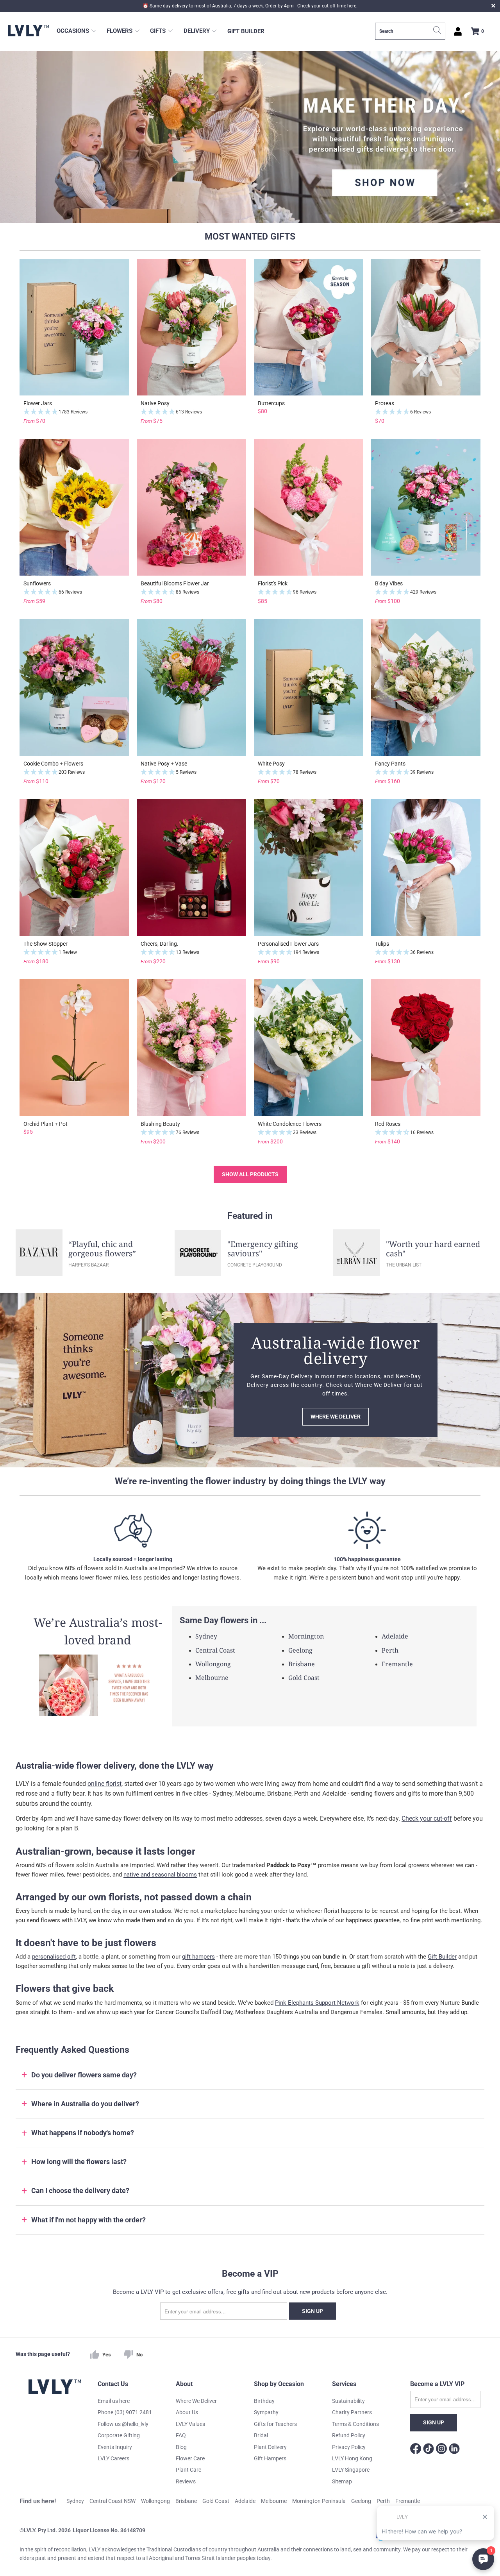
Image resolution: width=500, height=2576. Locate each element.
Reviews (186, 2481)
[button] (77, 31)
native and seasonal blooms (160, 1875)
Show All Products (250, 1174)
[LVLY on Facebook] (416, 2450)
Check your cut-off (427, 1818)
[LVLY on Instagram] (441, 2450)
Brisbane (302, 1664)
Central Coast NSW (112, 2501)
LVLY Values (190, 2424)
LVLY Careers (113, 2458)
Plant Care (188, 2470)
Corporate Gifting (119, 2435)
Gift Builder (442, 1957)
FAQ (181, 2435)
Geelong (300, 1650)
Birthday (264, 2401)
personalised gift (54, 1957)
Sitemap (342, 2481)
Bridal (261, 2435)
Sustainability (348, 2401)
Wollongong (213, 1664)
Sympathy (266, 2412)
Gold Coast (304, 1678)
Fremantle (397, 1664)
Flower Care (190, 2458)
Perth (390, 1650)
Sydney (206, 1636)
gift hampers (198, 1957)
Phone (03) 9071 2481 (125, 2412)
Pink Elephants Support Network (317, 2003)
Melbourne (212, 1678)
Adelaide (395, 1636)
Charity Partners (352, 2412)
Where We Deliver (196, 2401)
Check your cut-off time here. (327, 6)
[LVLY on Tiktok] (429, 2450)
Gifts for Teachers (275, 2424)
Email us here (114, 2401)
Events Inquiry (115, 2447)
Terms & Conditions (355, 2424)
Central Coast (215, 1650)
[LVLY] (28, 31)
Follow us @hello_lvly (123, 2424)
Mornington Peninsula (319, 2501)
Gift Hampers (270, 2458)
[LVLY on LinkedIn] (454, 2450)
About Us (187, 2412)
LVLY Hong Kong (352, 2458)
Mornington (306, 1636)
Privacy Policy (349, 2447)
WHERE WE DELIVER (336, 1417)
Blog (181, 2447)
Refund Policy (349, 2435)
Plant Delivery (270, 2447)
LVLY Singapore (351, 2470)
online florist (104, 1784)
